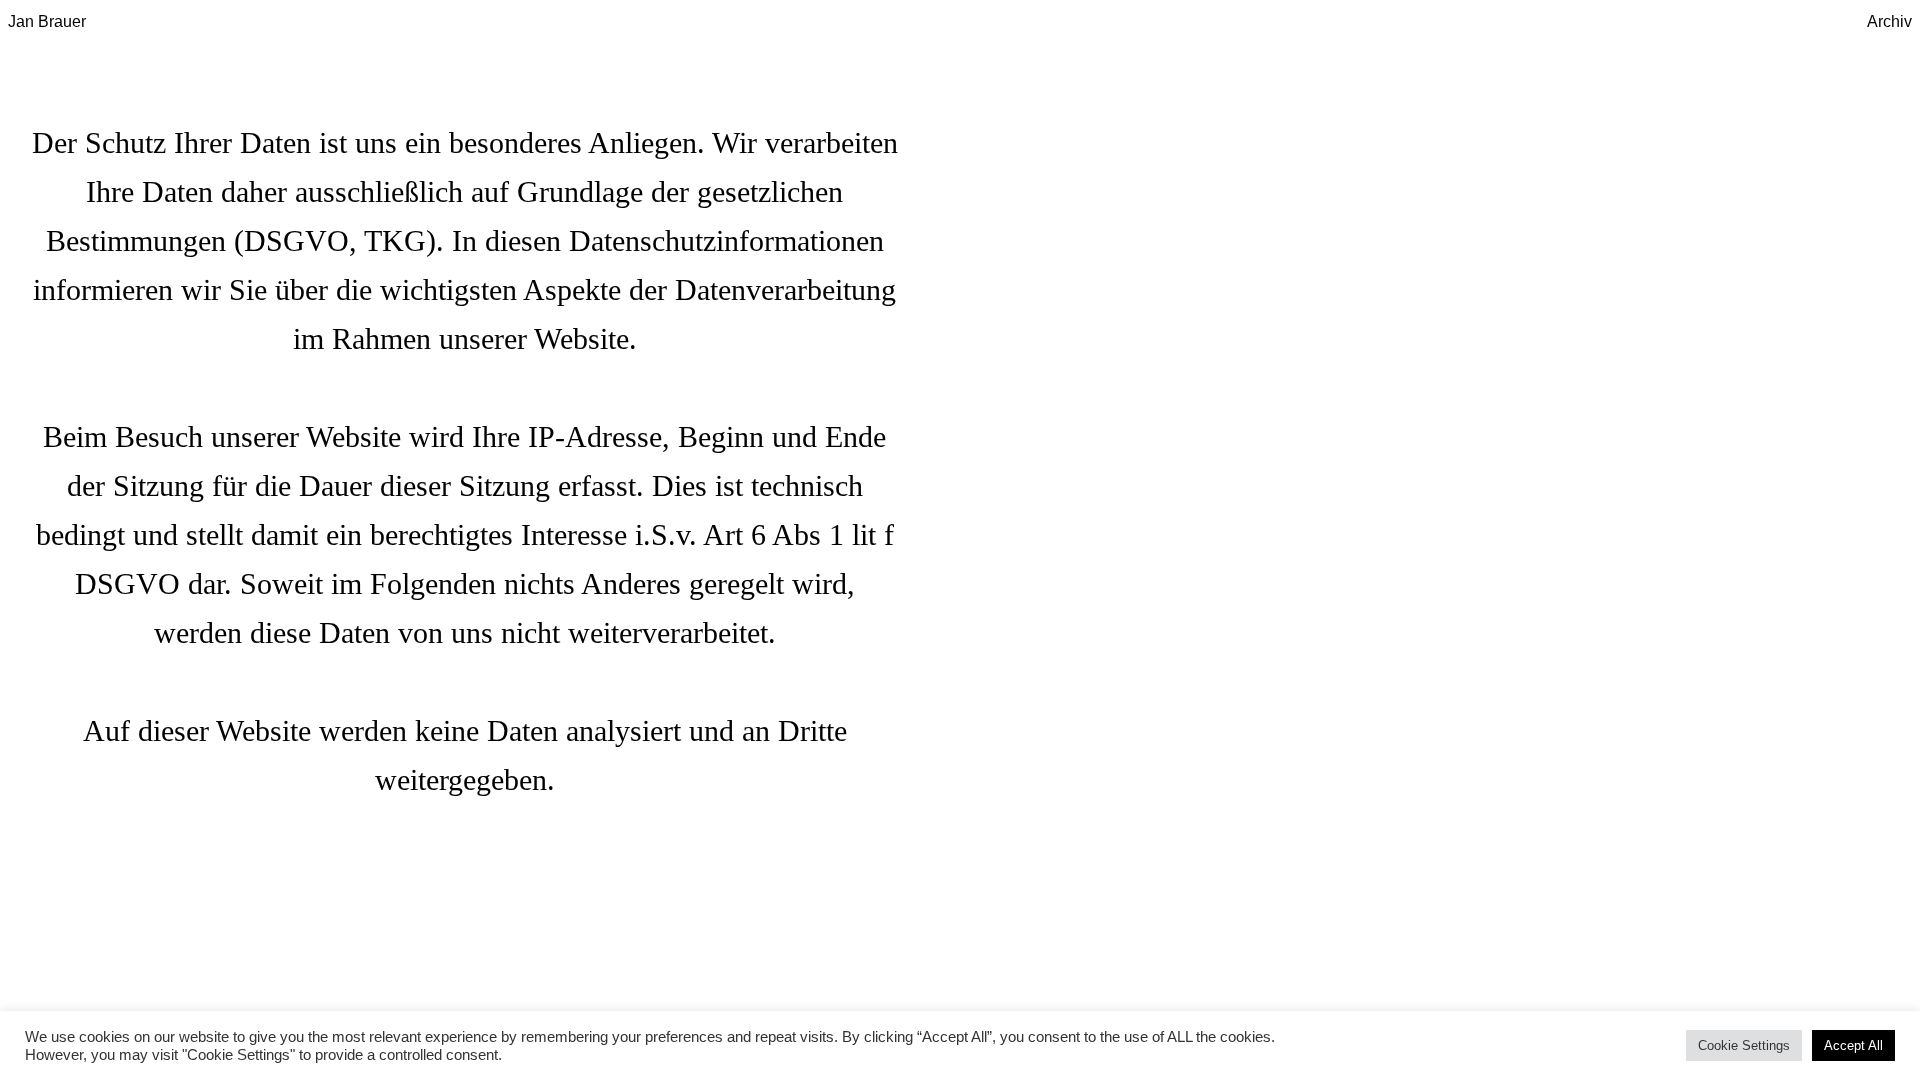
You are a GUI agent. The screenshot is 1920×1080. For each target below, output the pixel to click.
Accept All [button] (1853, 1045)
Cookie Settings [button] (1744, 1045)
